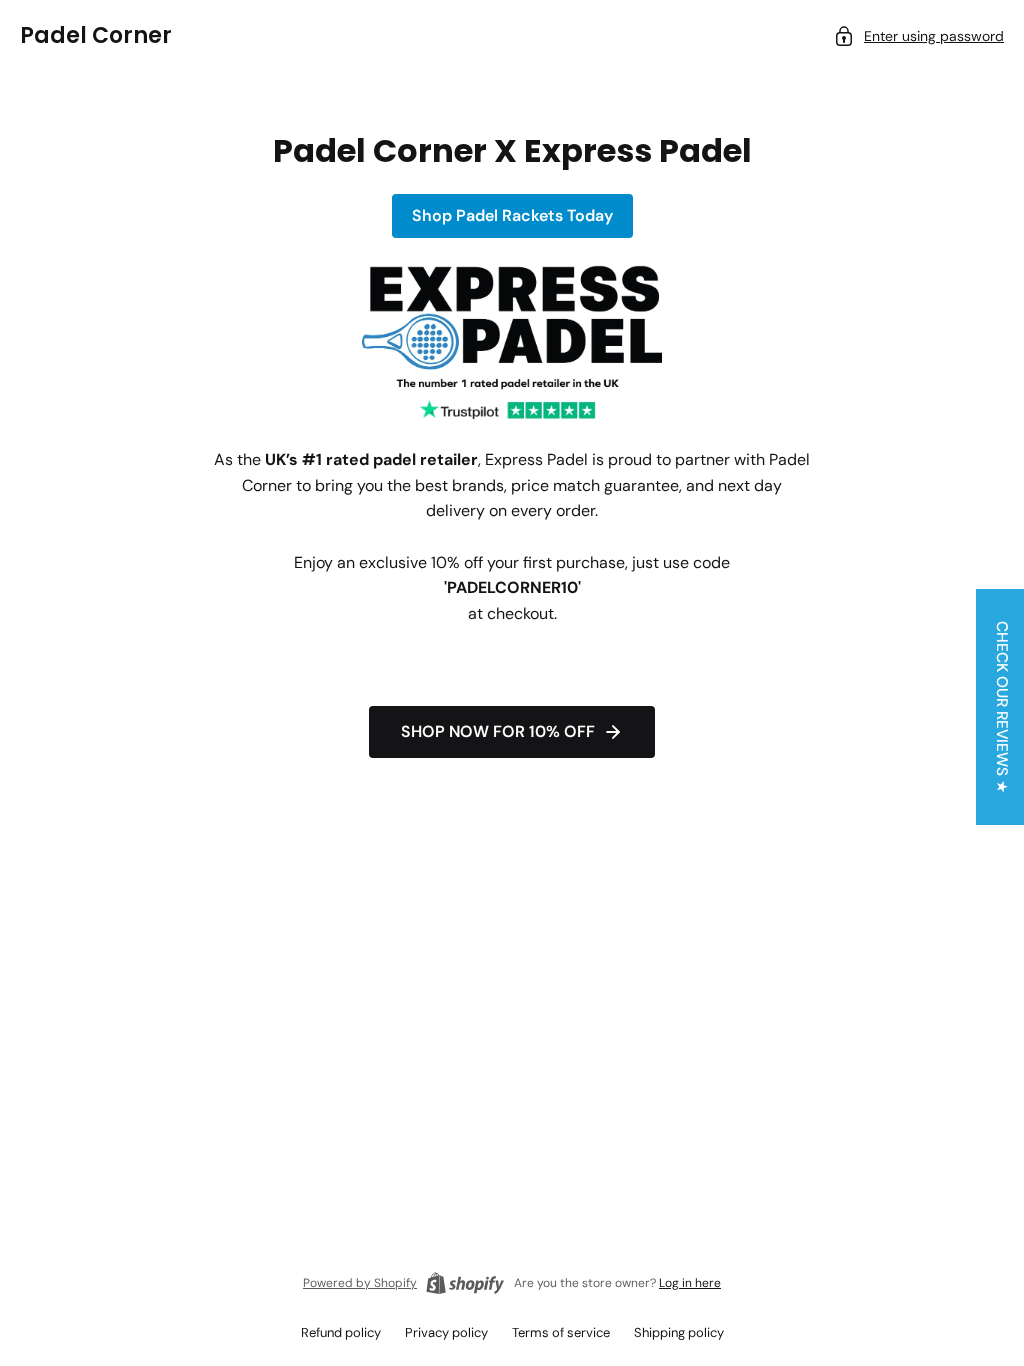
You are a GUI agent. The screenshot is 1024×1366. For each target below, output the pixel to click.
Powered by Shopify (360, 1283)
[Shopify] (465, 1283)
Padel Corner (96, 35)
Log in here (690, 1283)
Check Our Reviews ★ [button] (1002, 707)
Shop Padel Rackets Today (512, 215)
